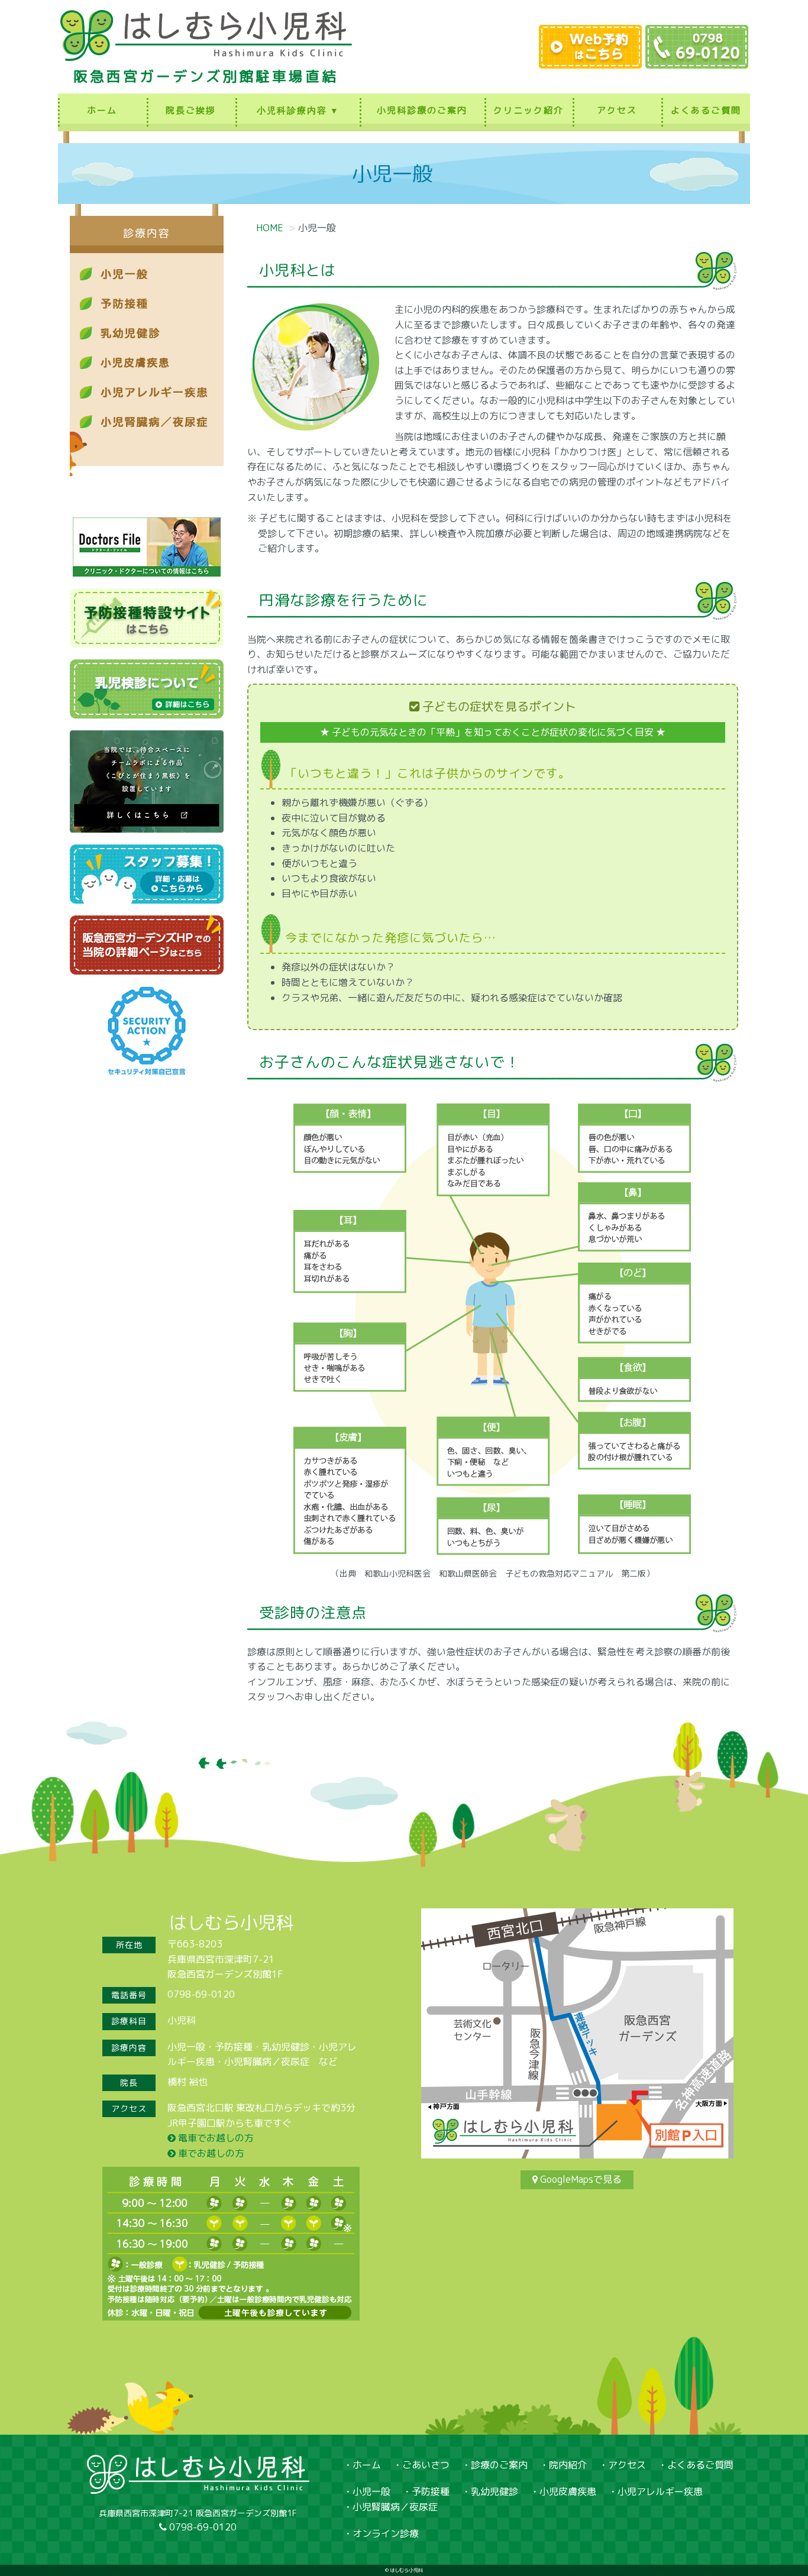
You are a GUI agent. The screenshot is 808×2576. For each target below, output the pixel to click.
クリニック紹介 (529, 110)
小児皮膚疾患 (568, 2491)
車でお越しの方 (210, 2153)
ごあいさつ (426, 2465)
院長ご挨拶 (191, 110)
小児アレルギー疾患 (660, 2491)
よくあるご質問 (706, 110)
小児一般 (371, 2491)
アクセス (617, 110)
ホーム (102, 110)
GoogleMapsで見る (581, 2179)
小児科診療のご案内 (422, 110)
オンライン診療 (386, 2533)
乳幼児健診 (495, 2491)
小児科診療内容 (292, 110)
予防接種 (431, 2491)
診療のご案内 (499, 2465)
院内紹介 (568, 2465)
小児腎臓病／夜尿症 (395, 2507)
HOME (270, 228)
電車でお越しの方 (215, 2138)
